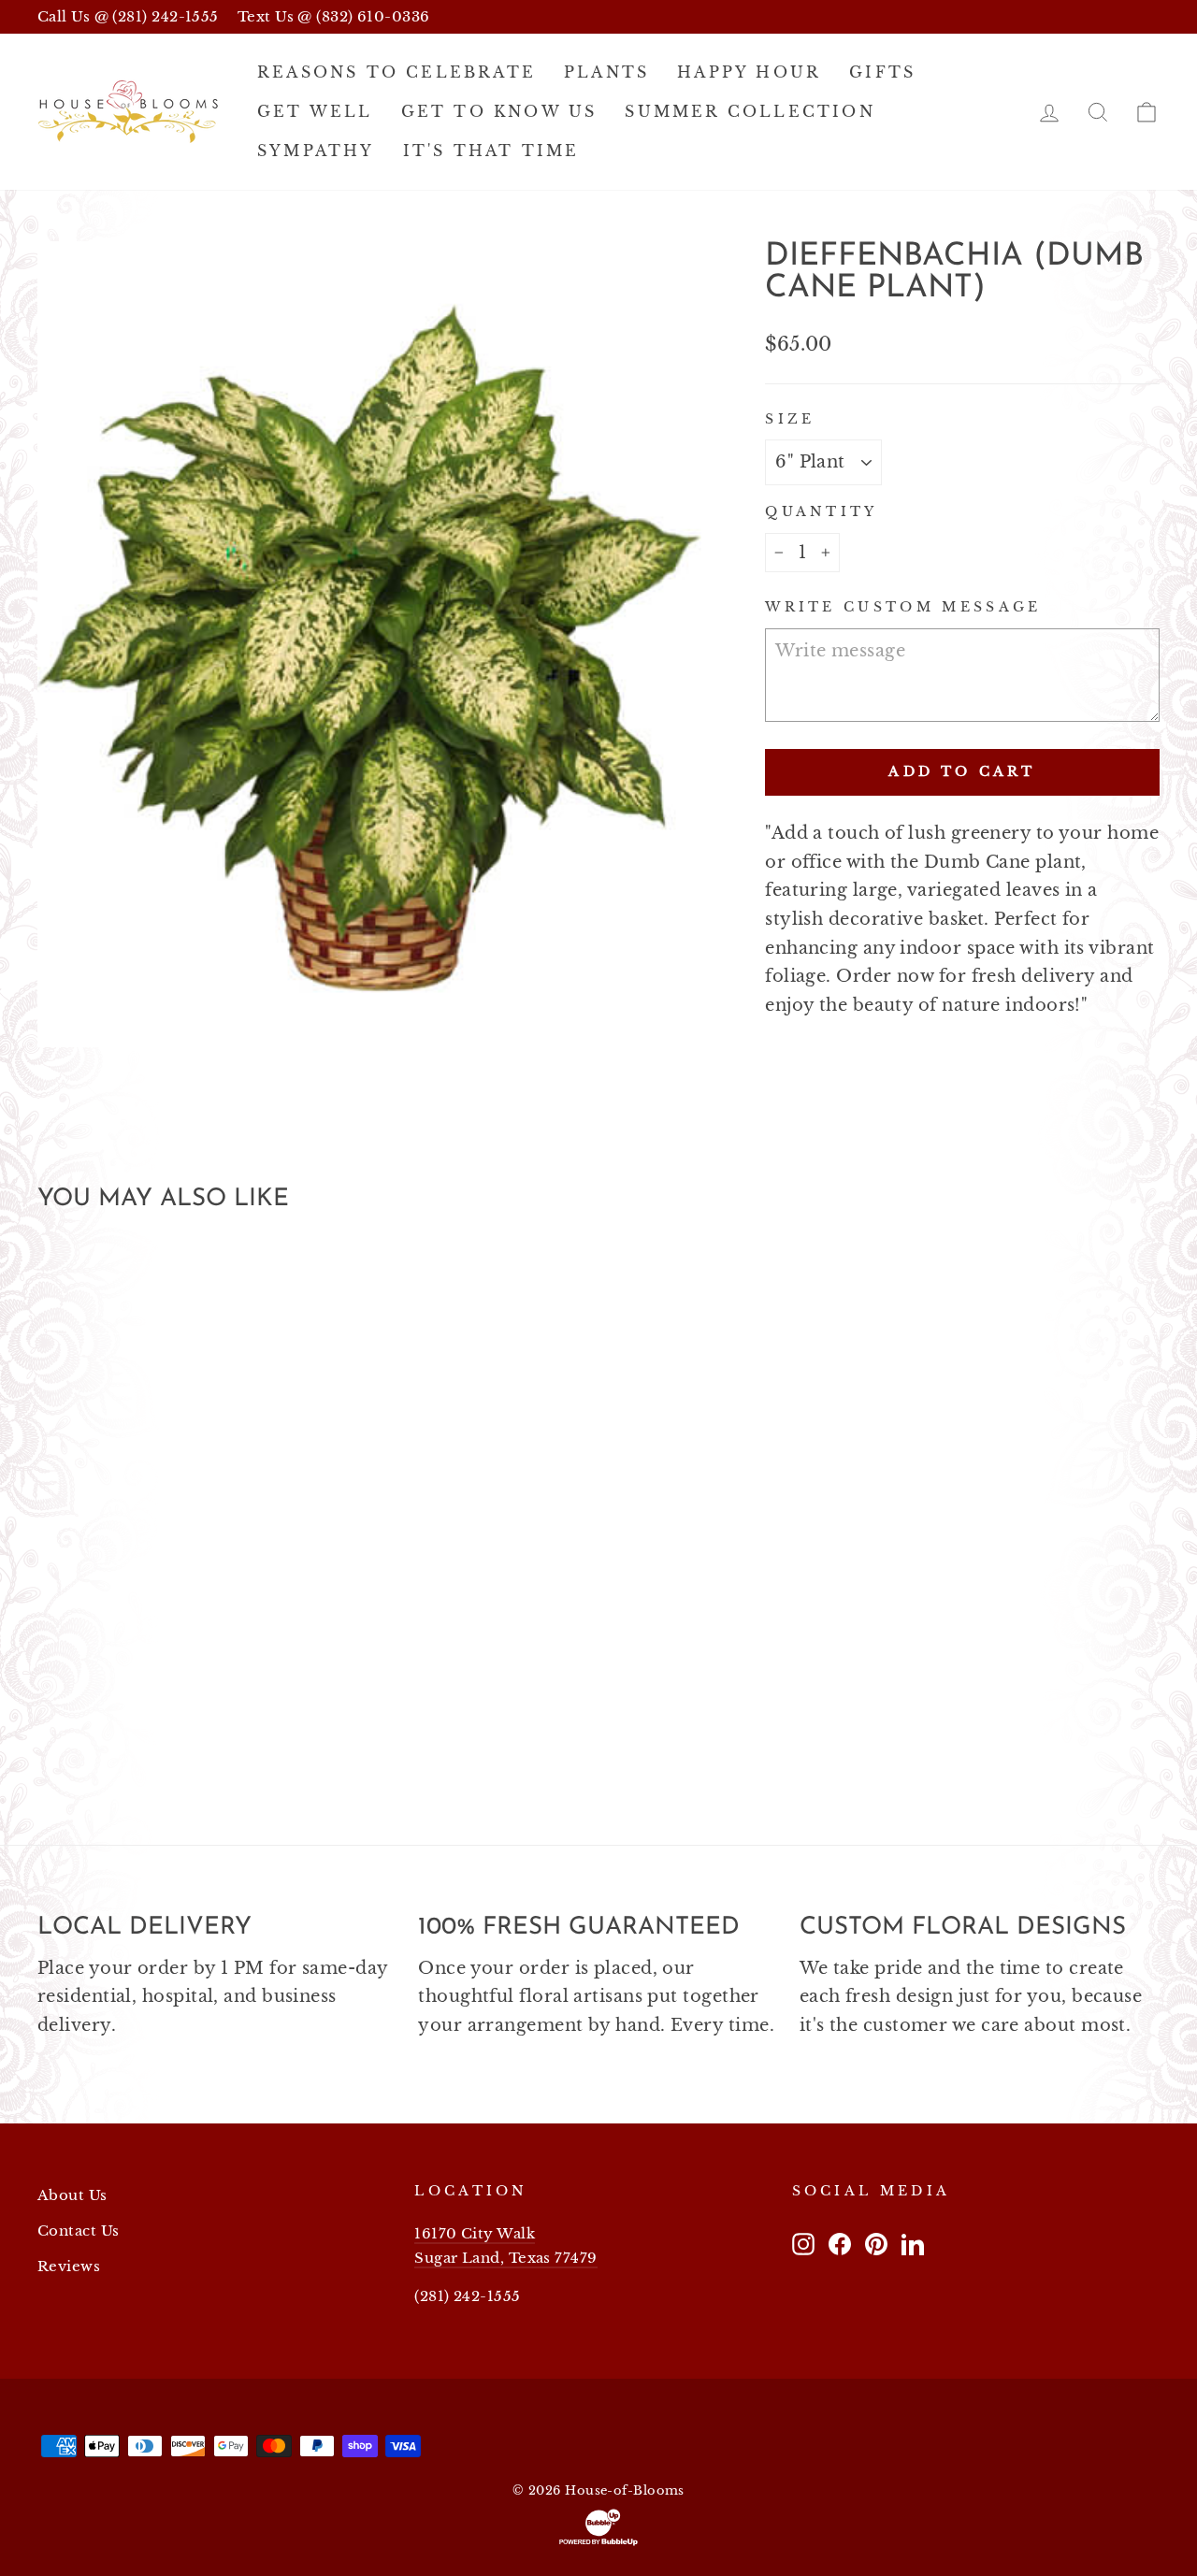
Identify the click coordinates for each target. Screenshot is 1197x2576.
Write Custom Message (903, 607)
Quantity (822, 511)
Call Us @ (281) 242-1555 (128, 16)
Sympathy (316, 151)
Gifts (882, 72)
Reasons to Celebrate (397, 72)
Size (790, 419)
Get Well (315, 111)
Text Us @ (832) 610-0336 (334, 16)
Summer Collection (750, 111)
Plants (606, 72)
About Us (72, 2195)
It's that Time (491, 151)
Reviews (69, 2266)
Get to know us (499, 111)
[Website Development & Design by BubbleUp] (598, 2527)
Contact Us (79, 2231)
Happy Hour (749, 72)
